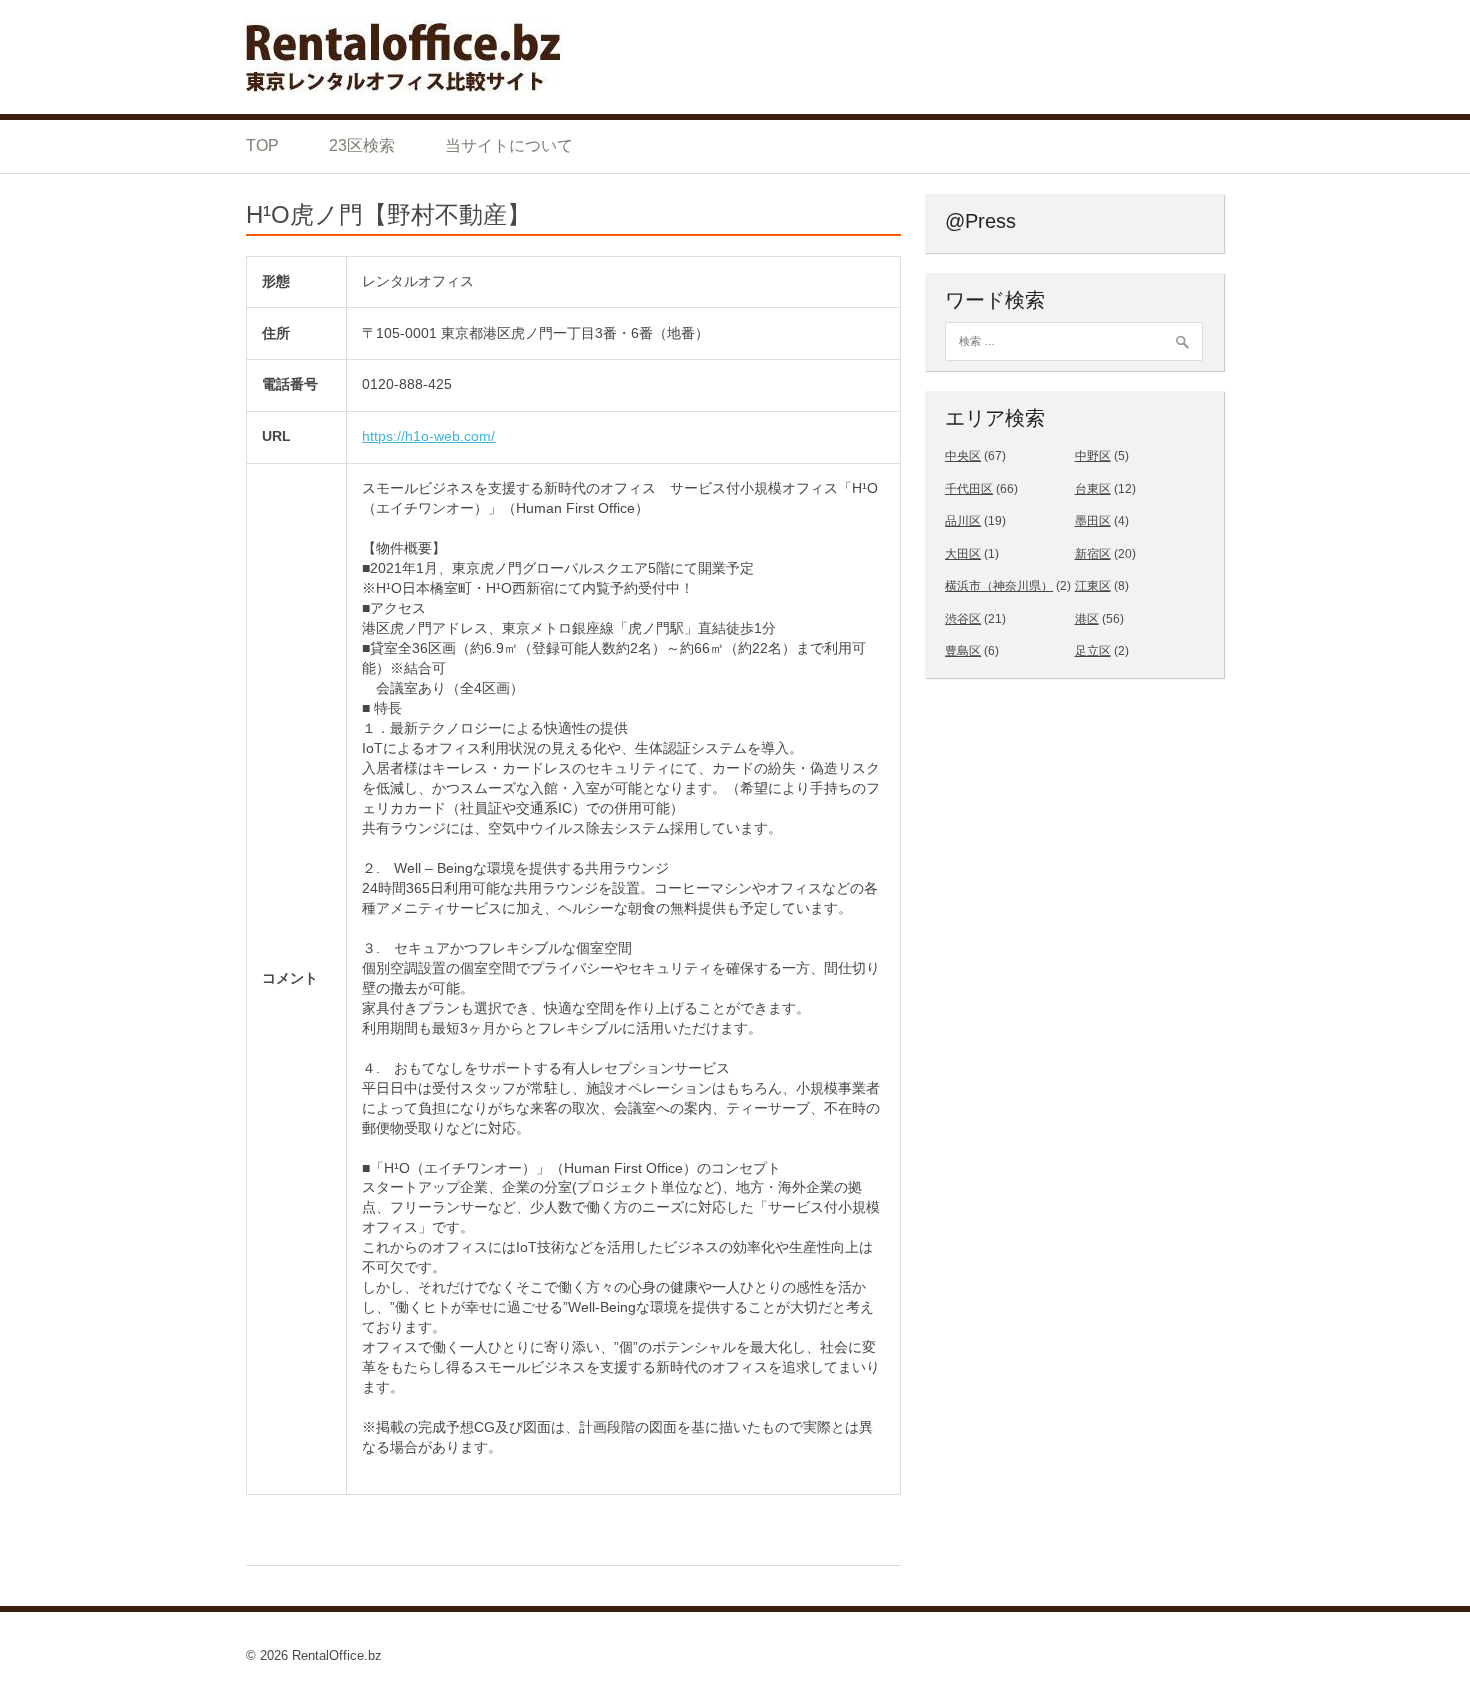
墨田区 (1093, 521)
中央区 (963, 456)
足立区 (1093, 651)
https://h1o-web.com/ (428, 436)
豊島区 (963, 651)
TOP (262, 145)
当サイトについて (509, 145)
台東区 (1093, 489)
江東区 (1093, 586)
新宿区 (1093, 554)
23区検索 (362, 145)
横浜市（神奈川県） (999, 586)
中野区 (1093, 456)
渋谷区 (963, 619)
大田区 (963, 554)
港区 (1087, 619)
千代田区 (969, 489)
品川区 (963, 521)
